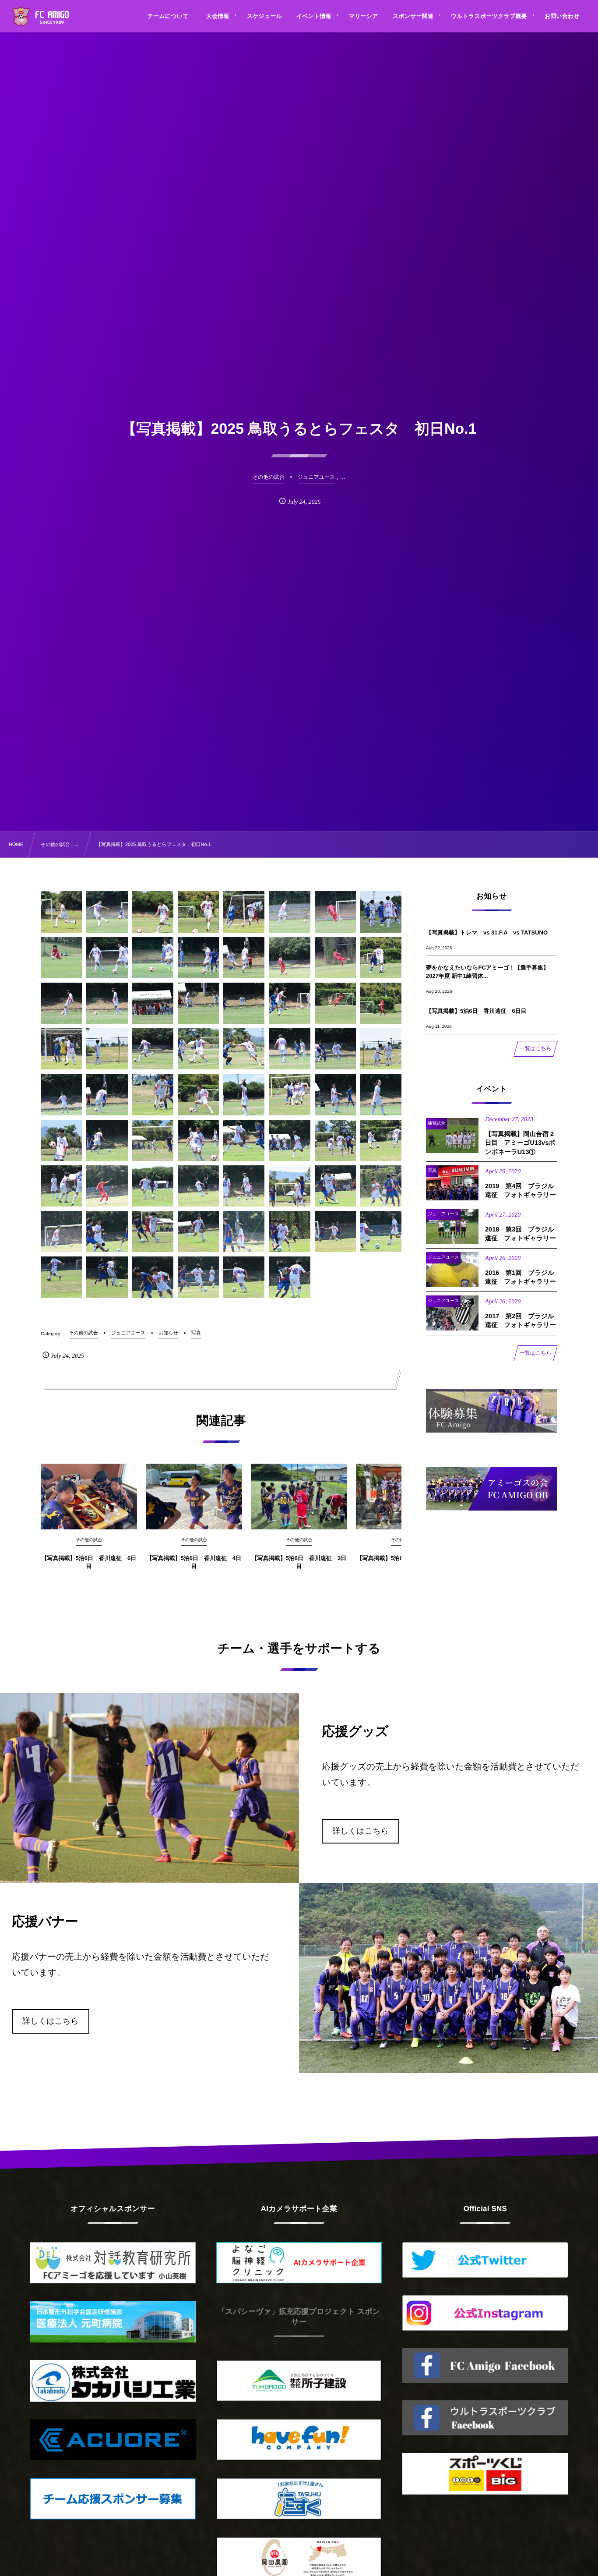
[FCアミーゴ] (50, 18)
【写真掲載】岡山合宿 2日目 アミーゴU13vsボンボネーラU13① (520, 1143)
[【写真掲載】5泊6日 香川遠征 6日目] (89, 1497)
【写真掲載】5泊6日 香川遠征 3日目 (299, 1562)
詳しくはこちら (361, 1831)
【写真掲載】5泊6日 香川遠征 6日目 (89, 1562)
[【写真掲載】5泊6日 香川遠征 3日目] (299, 1497)
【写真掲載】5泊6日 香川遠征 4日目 (194, 1562)
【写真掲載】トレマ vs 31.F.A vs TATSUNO (487, 932)
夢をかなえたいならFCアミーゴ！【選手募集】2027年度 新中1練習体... (487, 971)
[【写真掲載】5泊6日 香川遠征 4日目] (194, 1497)
